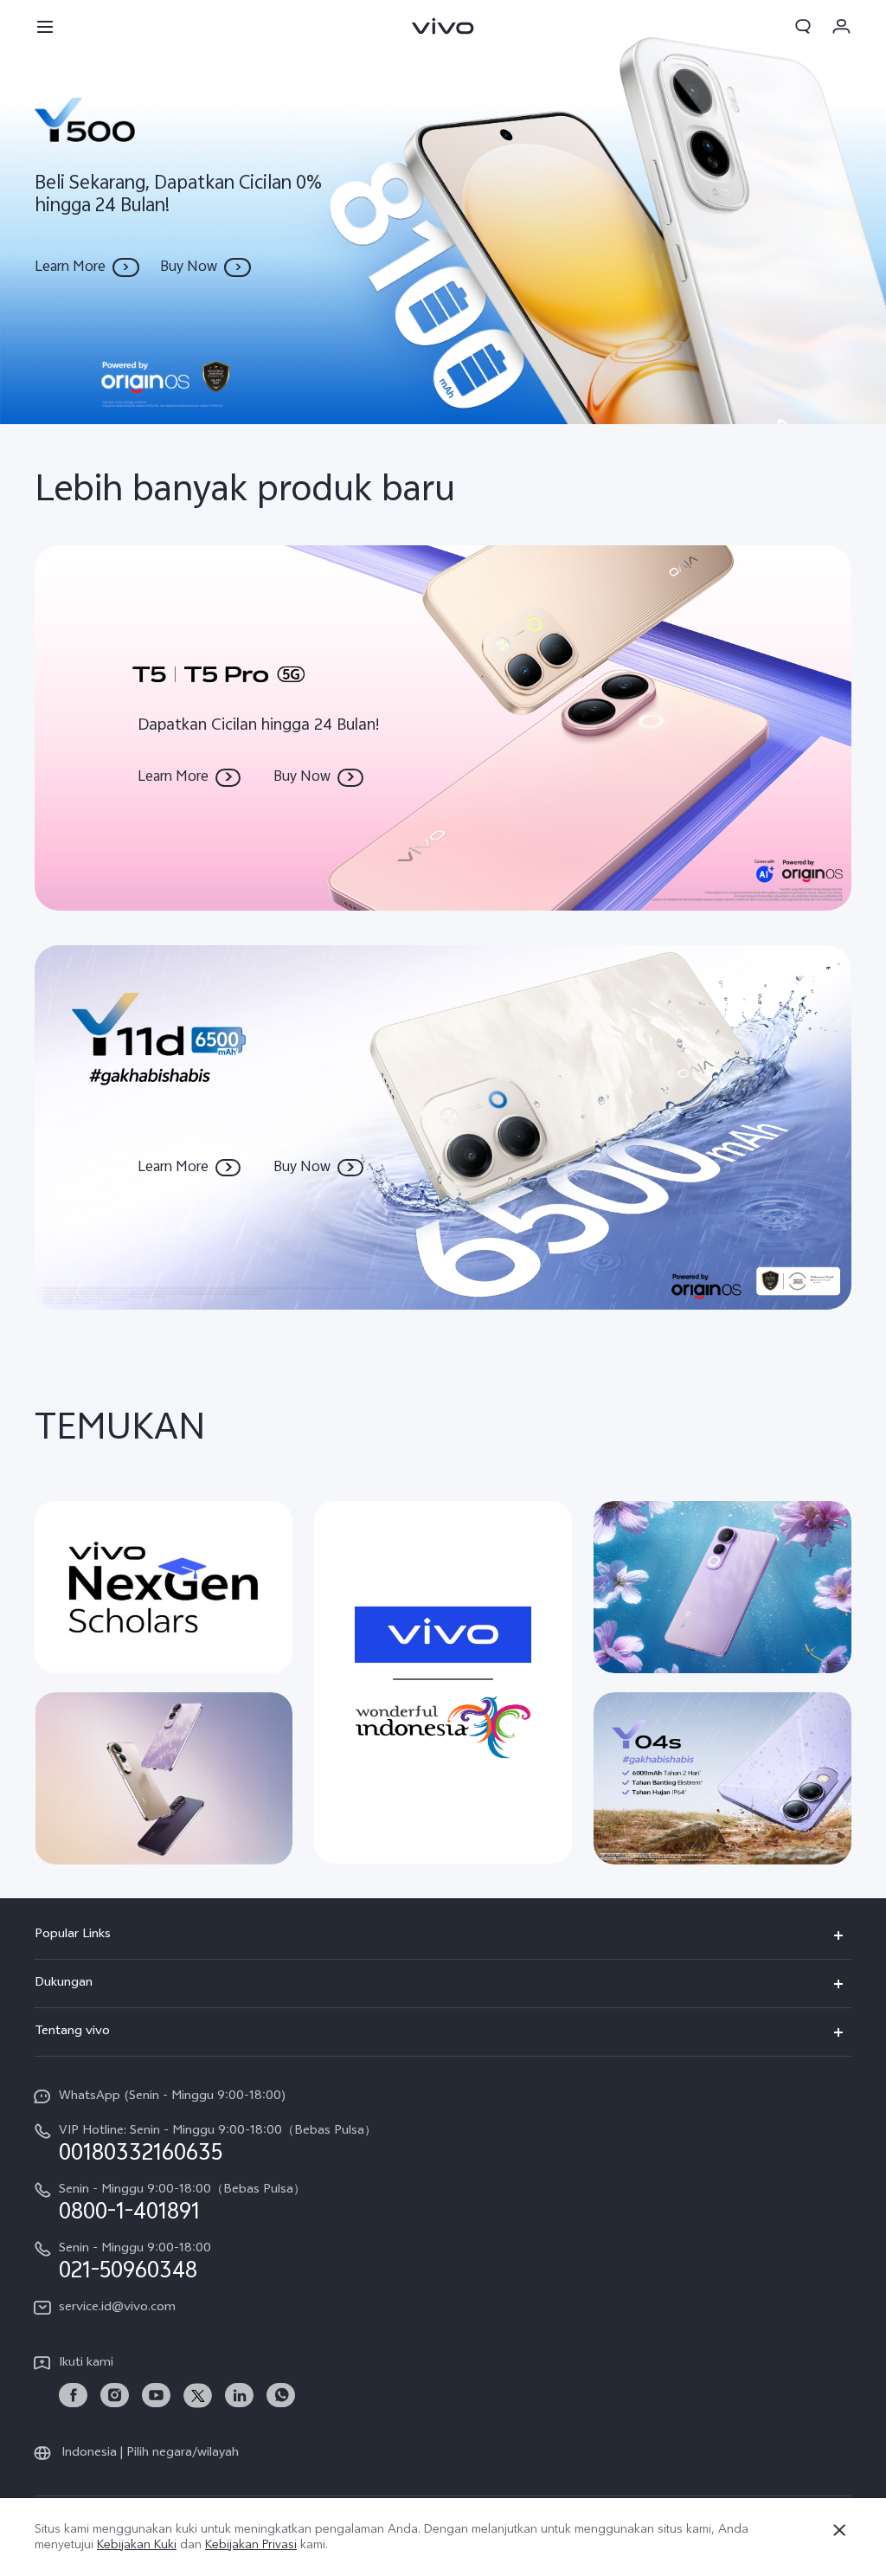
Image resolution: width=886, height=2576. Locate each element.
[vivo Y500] (443, 212)
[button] (45, 26)
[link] (73, 2396)
